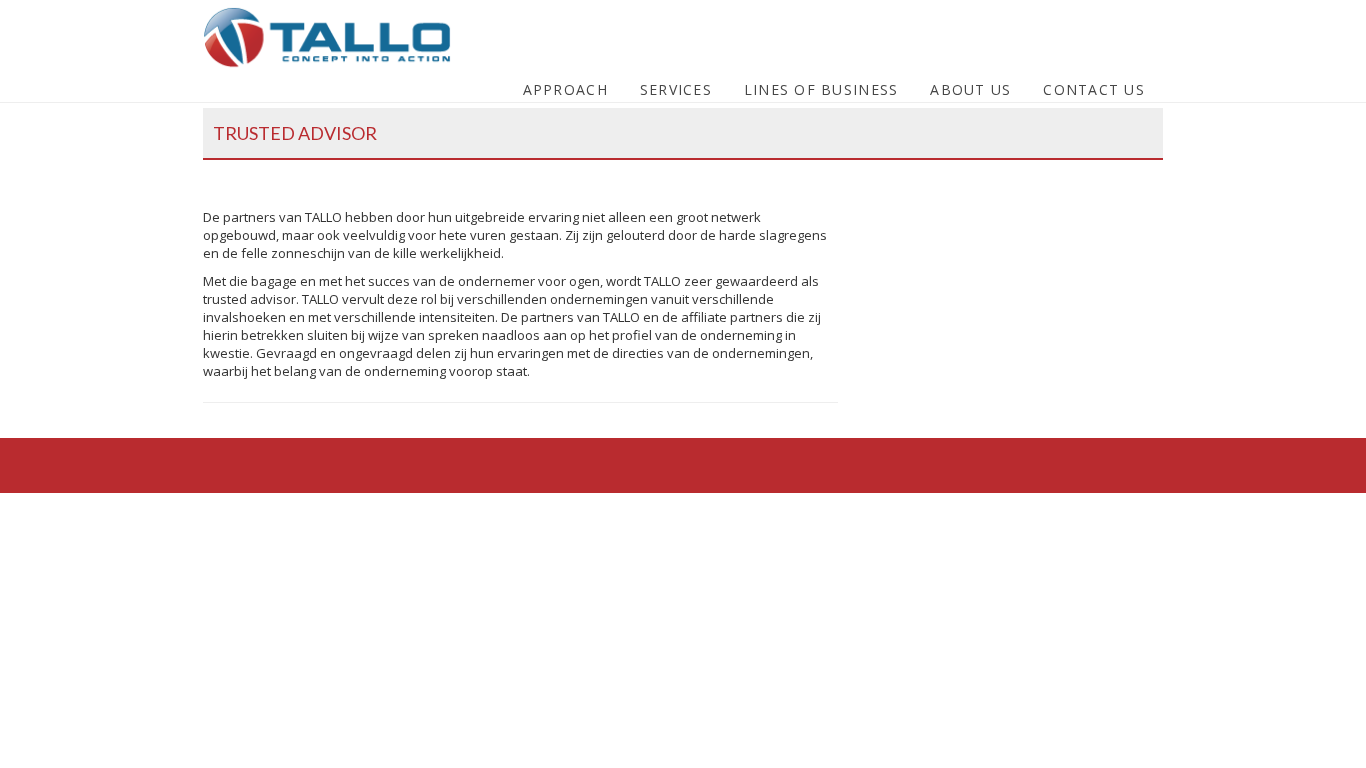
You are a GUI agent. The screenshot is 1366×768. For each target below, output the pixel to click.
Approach (565, 89)
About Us (970, 89)
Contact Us (1094, 89)
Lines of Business (821, 89)
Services (676, 89)
